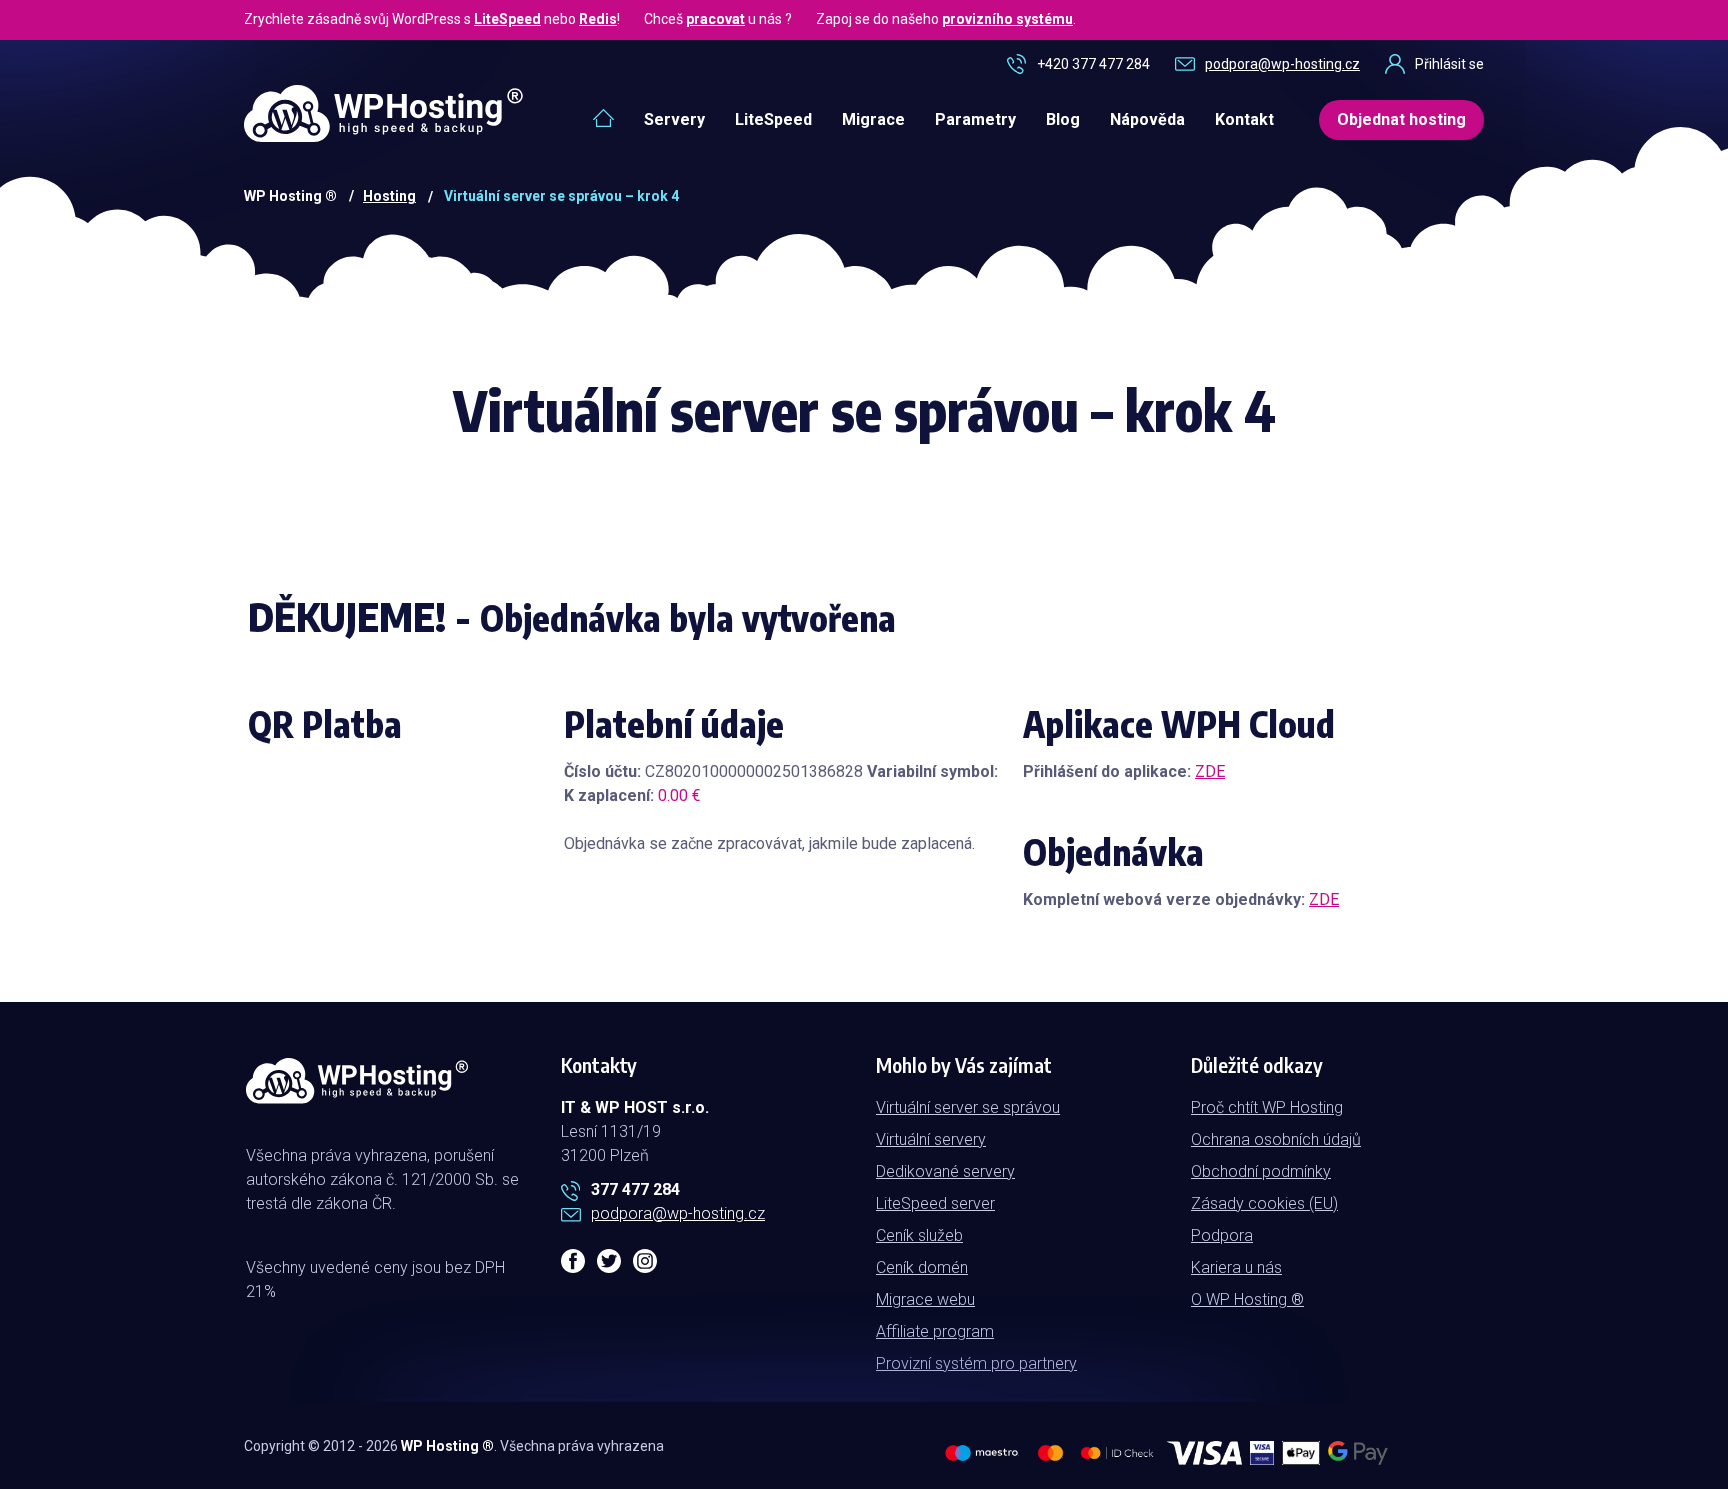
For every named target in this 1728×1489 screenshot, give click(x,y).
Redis (598, 19)
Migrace (873, 119)
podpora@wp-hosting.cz (1282, 64)
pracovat (715, 19)
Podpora (1222, 1235)
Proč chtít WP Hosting (1267, 1107)
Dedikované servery (945, 1171)
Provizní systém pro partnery (976, 1363)
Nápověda (1147, 119)
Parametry (975, 119)
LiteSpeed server (935, 1203)
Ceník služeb (919, 1235)
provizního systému (1007, 19)
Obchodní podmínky (1261, 1171)
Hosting (389, 196)
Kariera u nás (1236, 1267)
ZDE (1210, 771)
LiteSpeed (507, 19)
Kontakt (1244, 119)
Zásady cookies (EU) (1264, 1203)
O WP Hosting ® (1247, 1299)
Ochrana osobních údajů (1276, 1139)
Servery (674, 119)
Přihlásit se (1449, 64)
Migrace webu (925, 1299)
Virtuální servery (931, 1139)
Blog (1063, 119)
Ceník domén (922, 1267)
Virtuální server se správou (968, 1107)
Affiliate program (935, 1331)
